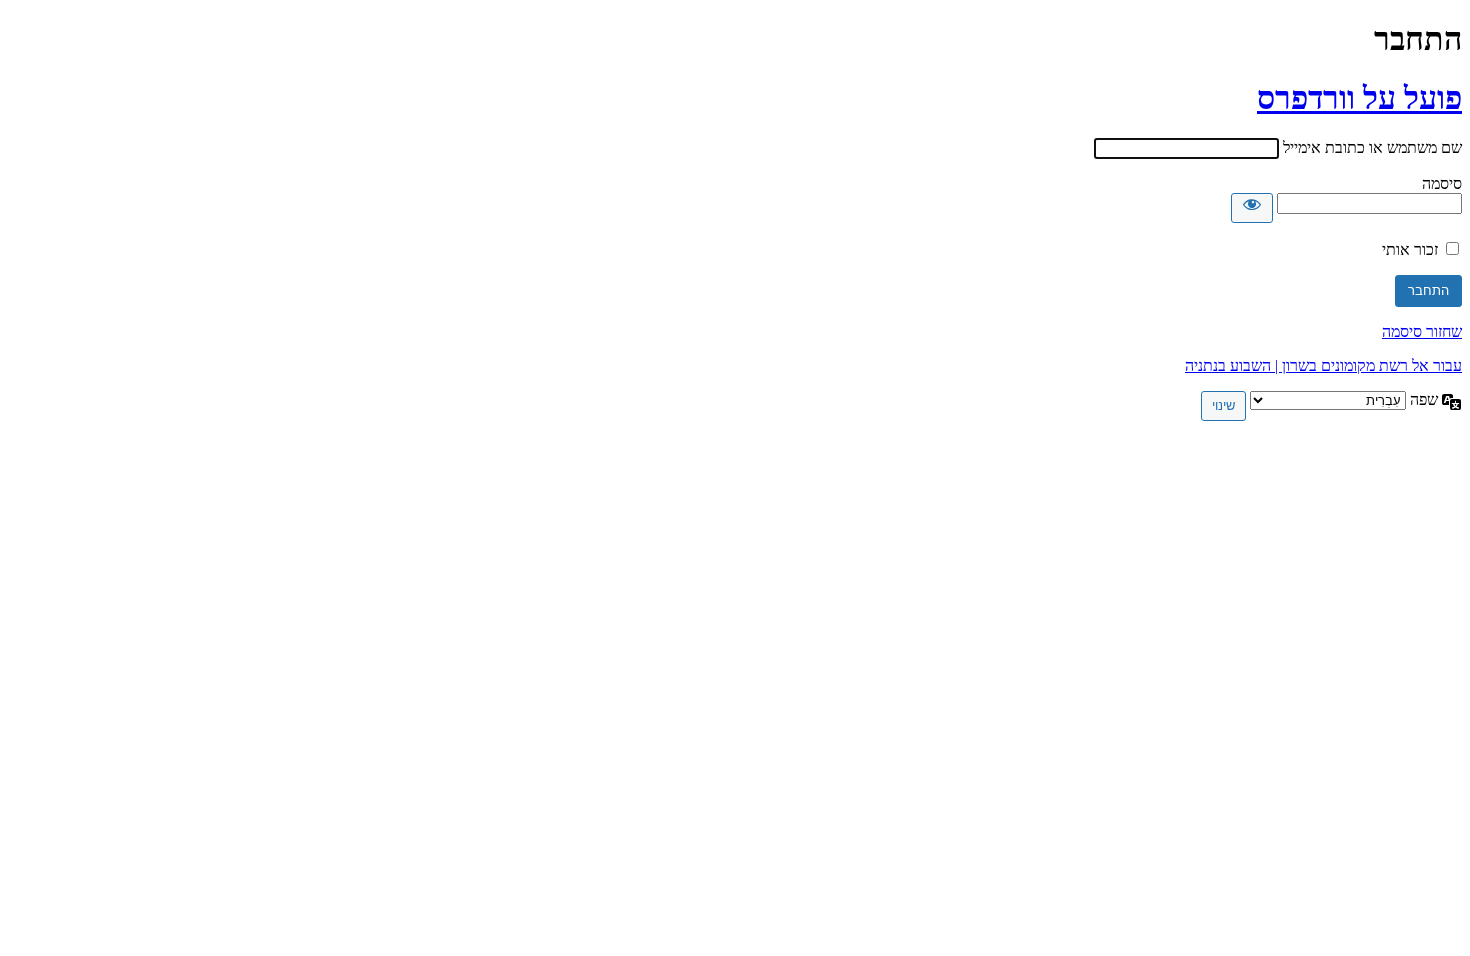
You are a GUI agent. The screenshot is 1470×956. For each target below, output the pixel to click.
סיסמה (1442, 183)
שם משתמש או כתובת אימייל (1372, 147)
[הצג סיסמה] (1252, 208)
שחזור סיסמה (1422, 331)
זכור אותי (1410, 249)
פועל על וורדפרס (1359, 98)
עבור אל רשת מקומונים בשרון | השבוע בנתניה (1323, 365)
